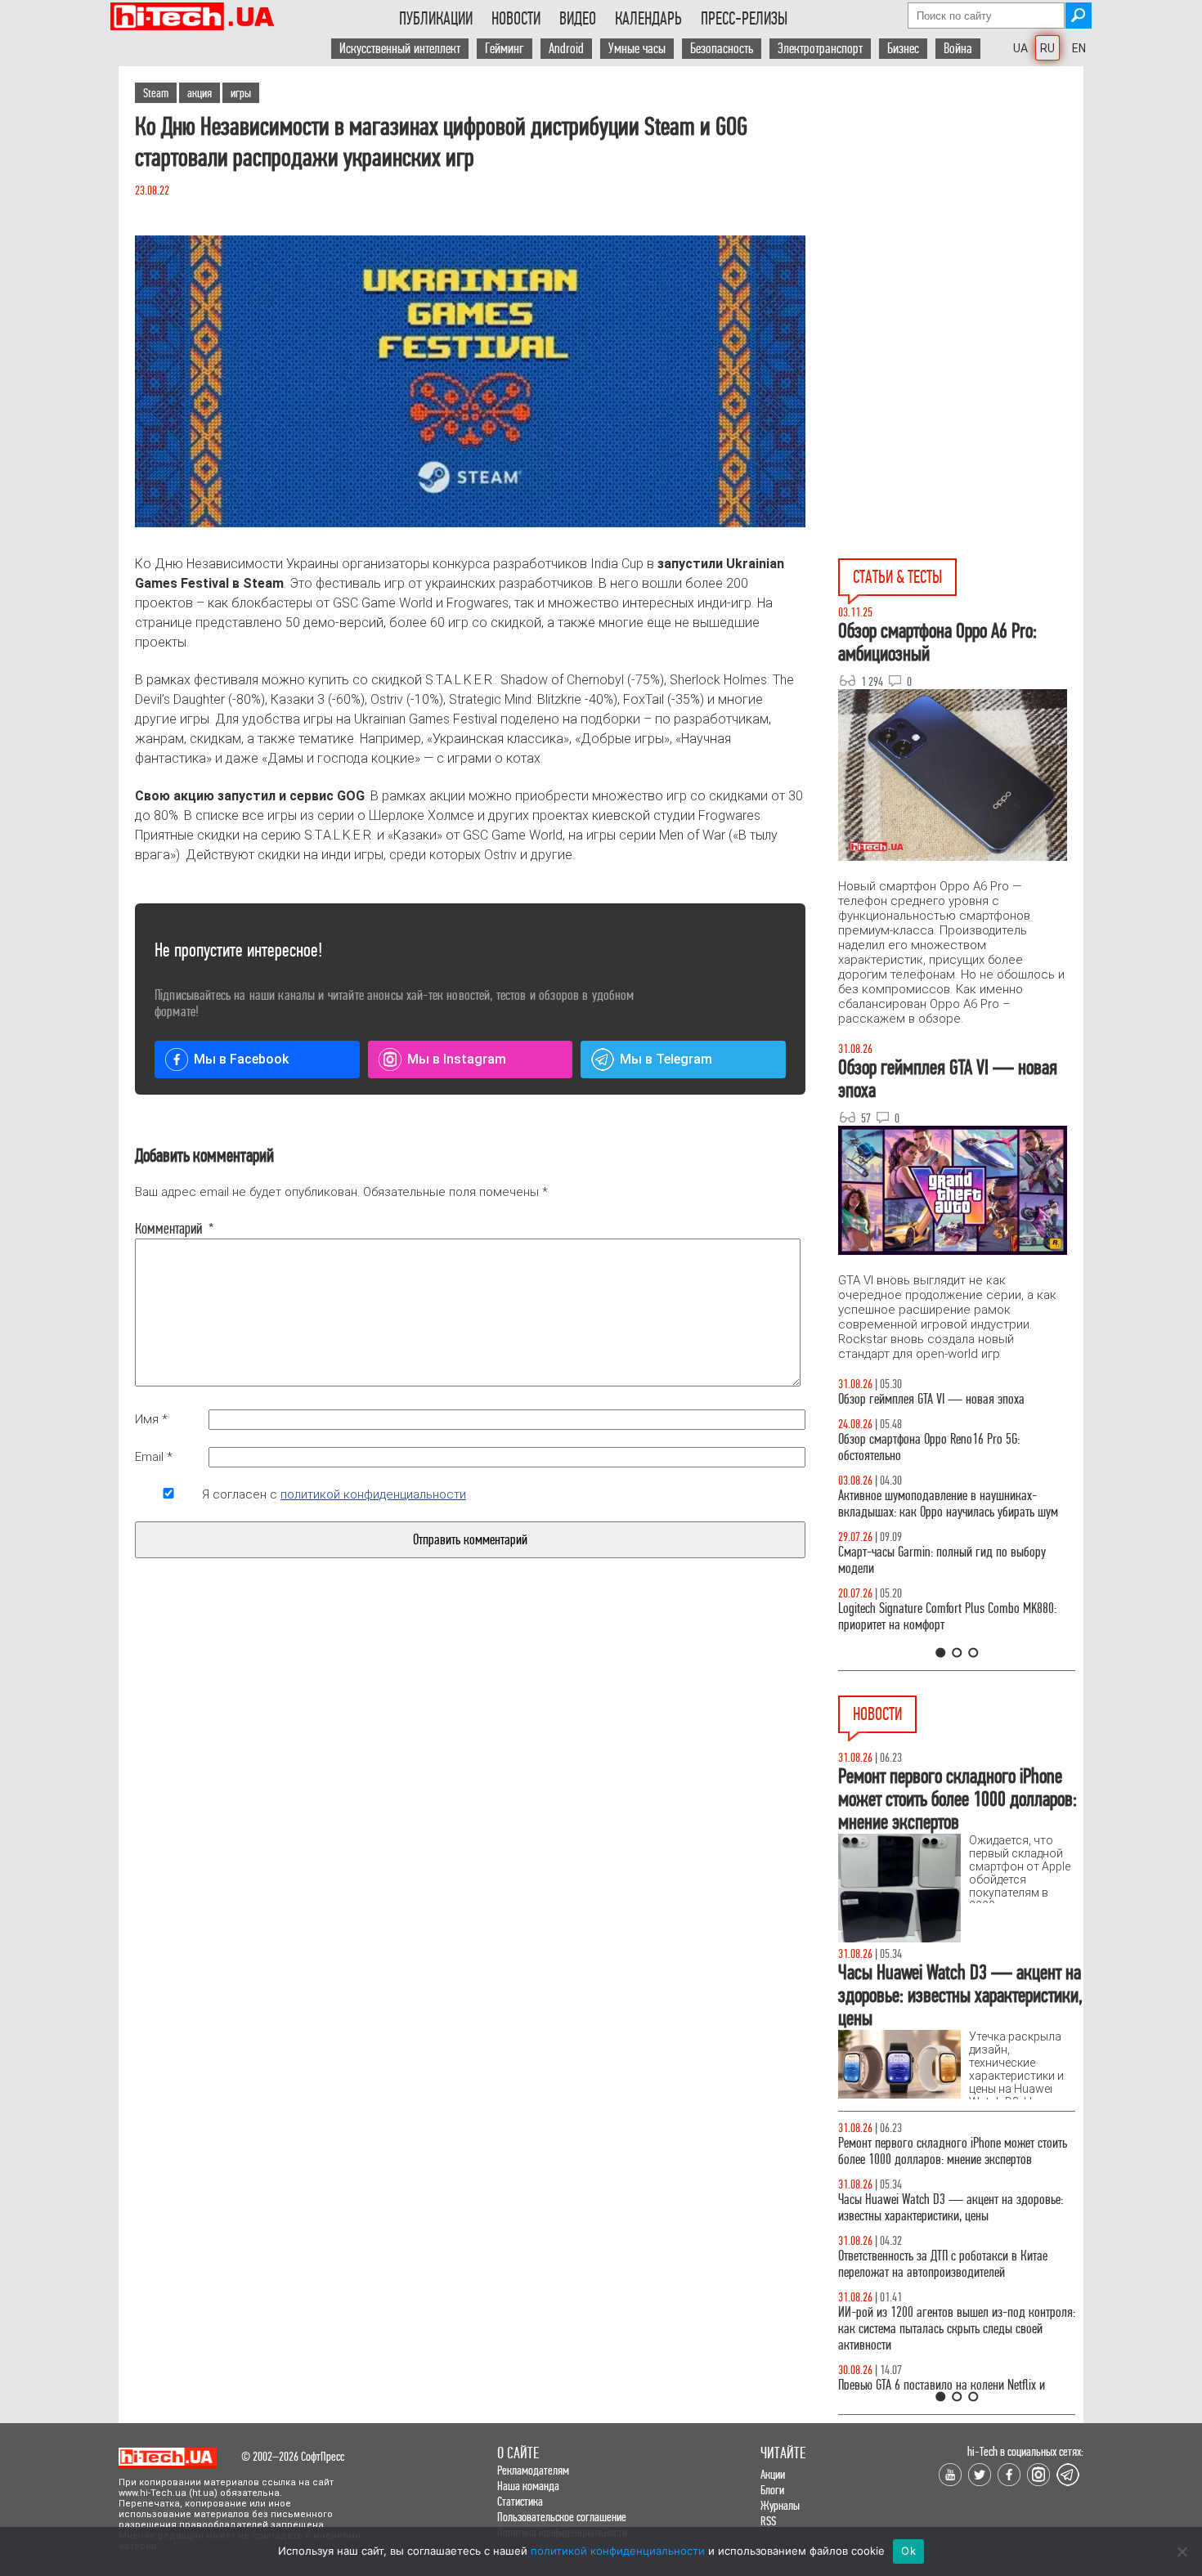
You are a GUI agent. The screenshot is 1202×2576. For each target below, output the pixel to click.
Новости (516, 19)
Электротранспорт (820, 49)
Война (958, 49)
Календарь (648, 19)
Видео (578, 19)
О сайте (518, 2453)
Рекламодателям (533, 2470)
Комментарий (168, 1229)
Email (154, 1457)
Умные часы (637, 49)
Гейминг (505, 49)
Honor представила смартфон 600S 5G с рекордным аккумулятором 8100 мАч (933, 2264)
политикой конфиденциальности (373, 1494)
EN (1079, 48)
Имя (151, 1419)
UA (1020, 48)
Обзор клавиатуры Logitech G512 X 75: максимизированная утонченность (946, 1577)
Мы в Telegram (666, 1059)
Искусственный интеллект (400, 49)
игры (241, 93)
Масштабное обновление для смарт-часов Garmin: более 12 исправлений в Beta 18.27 (941, 2151)
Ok (908, 2551)
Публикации (436, 19)
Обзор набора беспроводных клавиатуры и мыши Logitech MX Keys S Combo (959, 1464)
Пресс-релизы (744, 19)
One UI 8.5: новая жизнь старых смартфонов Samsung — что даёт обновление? (961, 1520)
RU (1047, 48)
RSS (768, 2521)
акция (200, 93)
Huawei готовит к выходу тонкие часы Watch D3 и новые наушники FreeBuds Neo (957, 2377)
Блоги (772, 2490)
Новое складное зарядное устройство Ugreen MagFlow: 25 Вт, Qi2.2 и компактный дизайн (946, 2208)
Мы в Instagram (457, 1059)
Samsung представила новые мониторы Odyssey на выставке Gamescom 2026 (953, 2321)
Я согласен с (334, 1494)
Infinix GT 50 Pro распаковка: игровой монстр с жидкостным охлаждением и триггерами (968, 1633)
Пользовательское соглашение (562, 2517)
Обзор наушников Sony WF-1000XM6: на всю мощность (962, 1407)
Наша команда (528, 2486)
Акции (773, 2474)
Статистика (520, 2501)
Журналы (780, 2505)
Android (566, 49)
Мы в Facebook (241, 1059)
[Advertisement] (961, 213)
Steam (156, 93)
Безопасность (722, 49)
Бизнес (903, 49)
